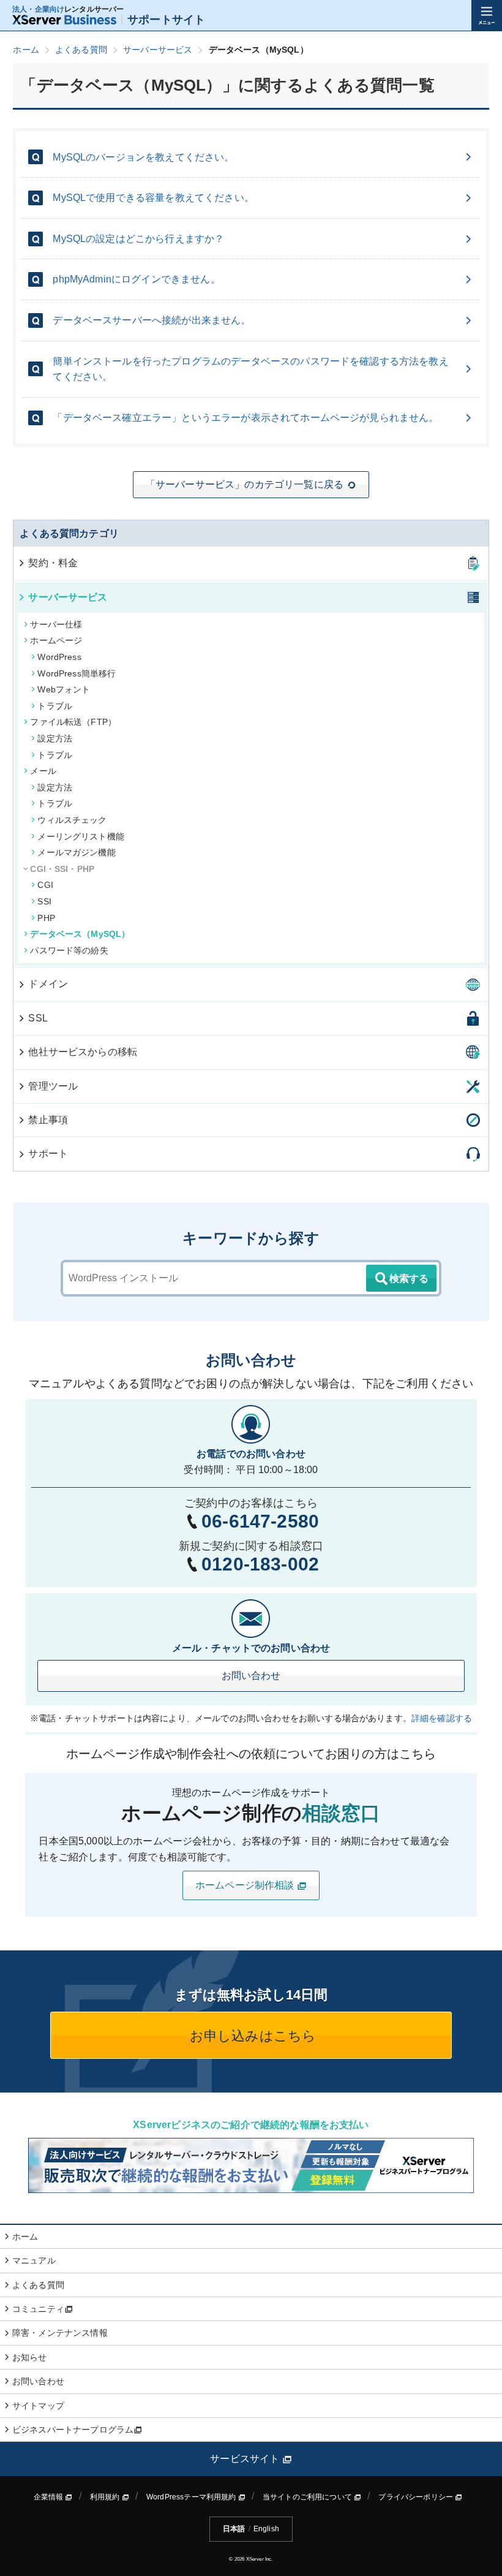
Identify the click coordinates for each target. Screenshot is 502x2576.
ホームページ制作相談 (246, 1885)
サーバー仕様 (56, 624)
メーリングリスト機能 (81, 836)
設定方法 (55, 738)
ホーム (25, 2237)
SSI (44, 901)
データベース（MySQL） (80, 934)
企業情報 (50, 2497)
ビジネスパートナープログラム (73, 2430)
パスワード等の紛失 (69, 950)
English (266, 2529)
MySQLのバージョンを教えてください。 (143, 157)
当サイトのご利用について (308, 2497)
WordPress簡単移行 (77, 673)
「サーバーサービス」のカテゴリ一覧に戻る (245, 484)
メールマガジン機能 (76, 852)
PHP (46, 918)
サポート (48, 1154)
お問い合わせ (251, 1676)
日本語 (234, 2529)
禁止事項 (48, 1120)
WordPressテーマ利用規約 (192, 2497)
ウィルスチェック (72, 820)
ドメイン (48, 984)
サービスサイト (246, 2459)
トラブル (55, 706)
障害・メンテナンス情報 (60, 2333)
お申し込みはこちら (251, 2036)
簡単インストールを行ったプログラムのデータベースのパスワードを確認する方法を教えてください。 (250, 369)
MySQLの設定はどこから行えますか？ (138, 239)
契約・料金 (53, 563)
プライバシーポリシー (417, 2497)
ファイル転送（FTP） (73, 722)
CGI (45, 885)
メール (43, 771)
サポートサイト (166, 20)
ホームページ (56, 640)
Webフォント (64, 689)
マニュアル (34, 2260)
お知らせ (30, 2357)
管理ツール (53, 1086)
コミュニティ (38, 2309)
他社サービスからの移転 (83, 1052)
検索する (409, 1279)
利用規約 (106, 2497)
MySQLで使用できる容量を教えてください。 (153, 198)
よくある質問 (38, 2285)
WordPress (59, 657)
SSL (38, 1018)
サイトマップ (38, 2406)
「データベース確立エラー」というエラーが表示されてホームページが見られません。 (245, 418)
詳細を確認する (442, 1718)
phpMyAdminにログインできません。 (136, 279)
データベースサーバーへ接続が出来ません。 (152, 320)
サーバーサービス (68, 597)
